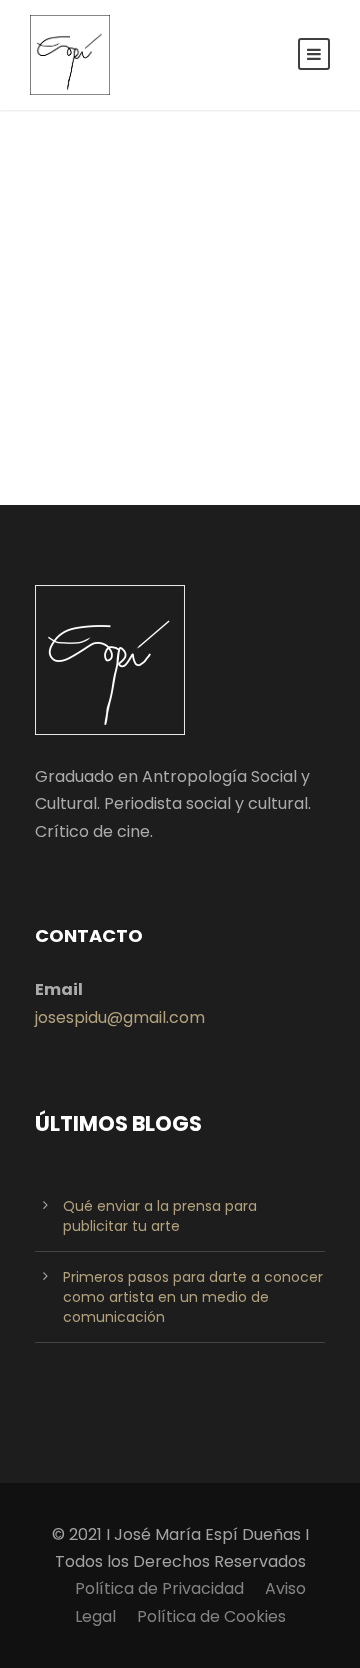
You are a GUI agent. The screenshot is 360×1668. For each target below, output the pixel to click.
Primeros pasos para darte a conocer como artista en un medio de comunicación (193, 1297)
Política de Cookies (211, 1616)
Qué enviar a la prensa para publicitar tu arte (160, 1216)
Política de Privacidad (159, 1588)
